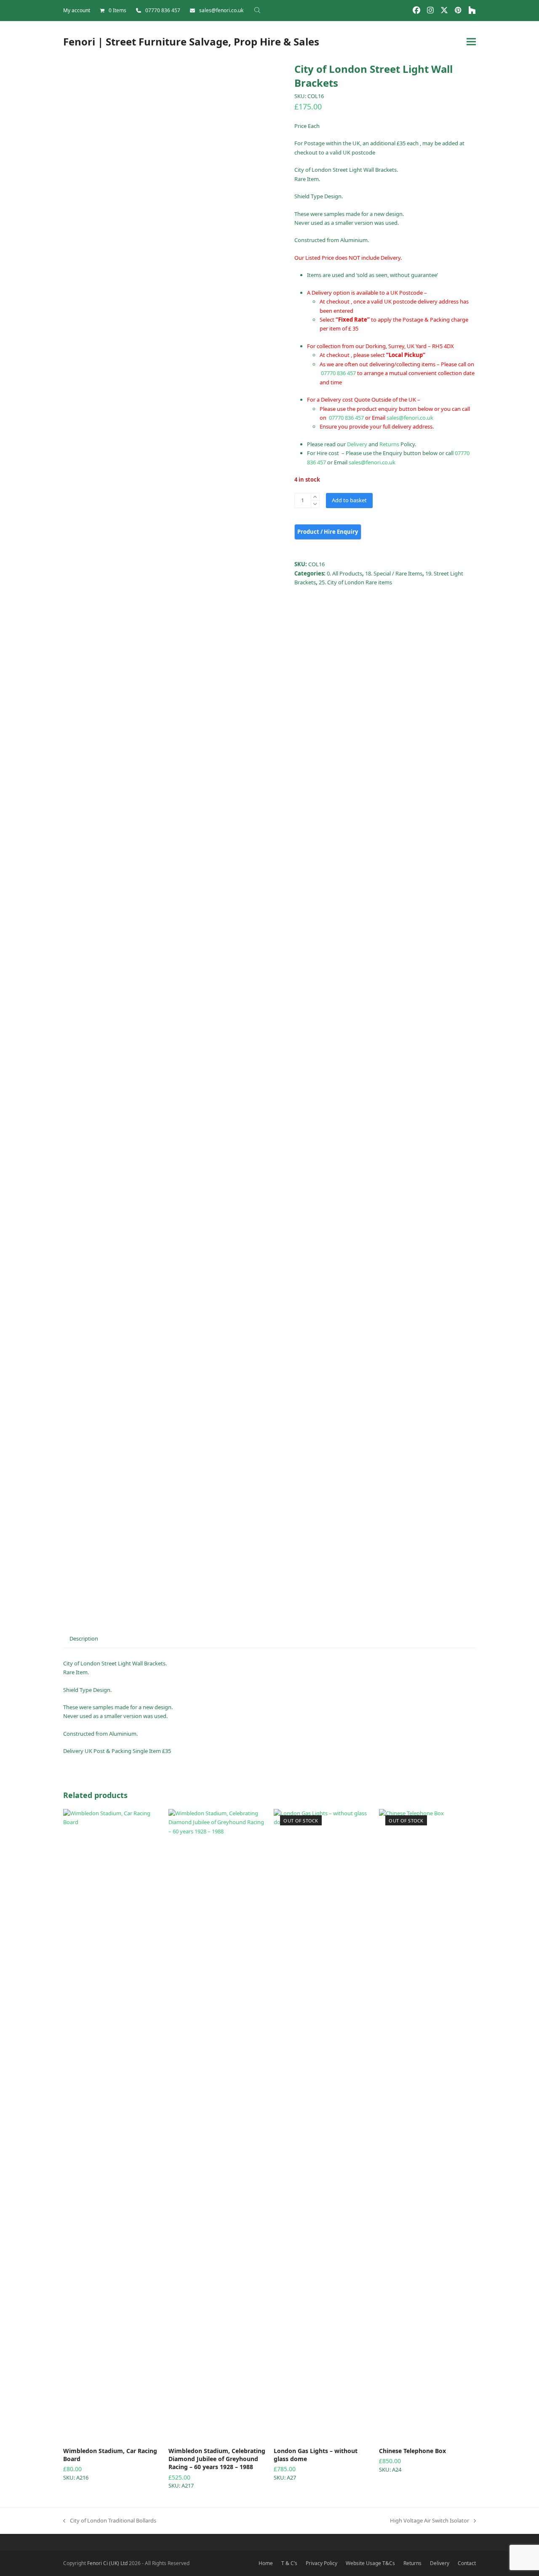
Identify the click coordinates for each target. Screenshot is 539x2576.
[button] (471, 41)
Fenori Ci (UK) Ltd (107, 2563)
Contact (467, 2563)
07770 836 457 (163, 10)
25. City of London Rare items (355, 582)
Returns (389, 444)
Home (266, 2563)
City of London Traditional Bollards (110, 2521)
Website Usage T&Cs (370, 2563)
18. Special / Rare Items (394, 573)
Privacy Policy (322, 2563)
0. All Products (344, 573)
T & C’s (289, 2563)
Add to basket (349, 500)
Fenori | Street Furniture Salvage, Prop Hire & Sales (191, 41)
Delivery (357, 444)
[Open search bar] (257, 10)
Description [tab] (84, 1638)
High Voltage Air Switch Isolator (430, 2521)
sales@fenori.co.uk (221, 10)
